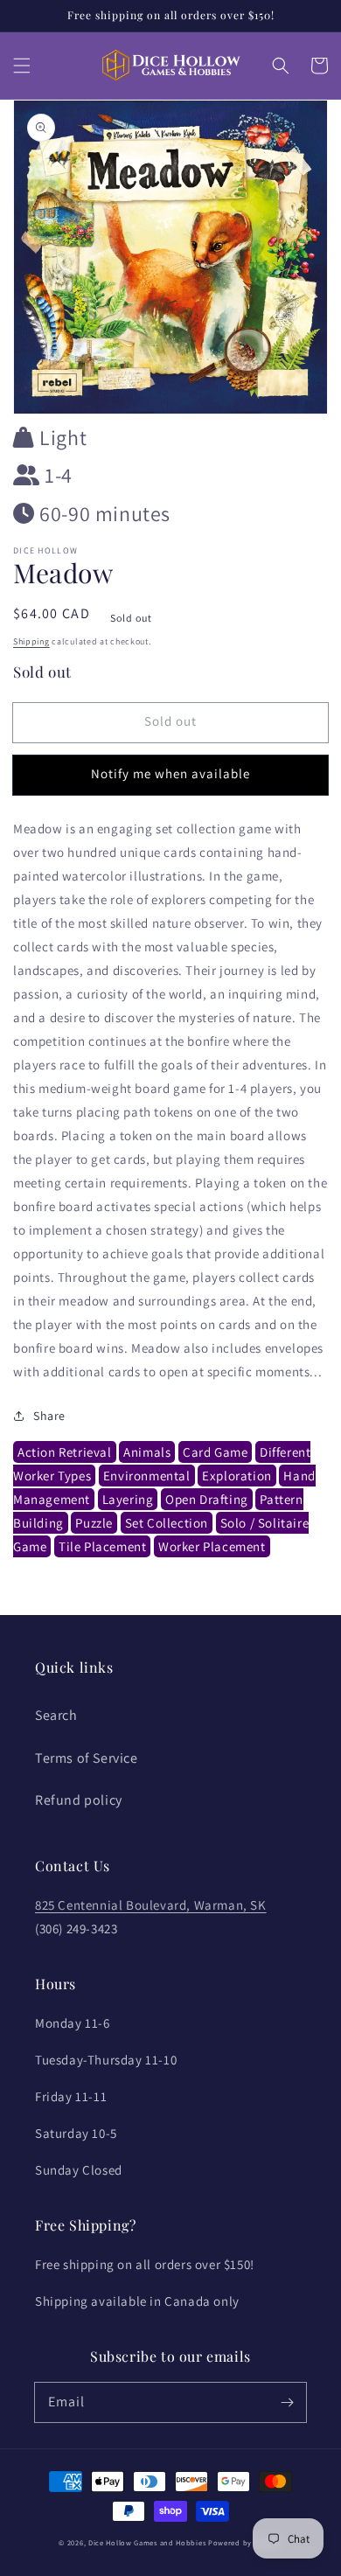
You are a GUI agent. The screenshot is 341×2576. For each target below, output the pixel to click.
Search (56, 1715)
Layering (128, 1499)
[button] (22, 66)
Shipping (31, 641)
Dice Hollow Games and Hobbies (147, 2542)
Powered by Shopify (245, 2542)
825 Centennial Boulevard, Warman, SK (151, 1905)
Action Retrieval (65, 1452)
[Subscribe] (287, 2402)
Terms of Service (87, 1758)
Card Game (215, 1452)
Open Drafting (207, 1499)
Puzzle (94, 1523)
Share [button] (49, 1416)
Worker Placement (212, 1546)
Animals (147, 1452)
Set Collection (167, 1523)
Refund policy (79, 1800)
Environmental (147, 1476)
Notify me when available (170, 773)
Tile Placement (102, 1546)
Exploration (237, 1476)
